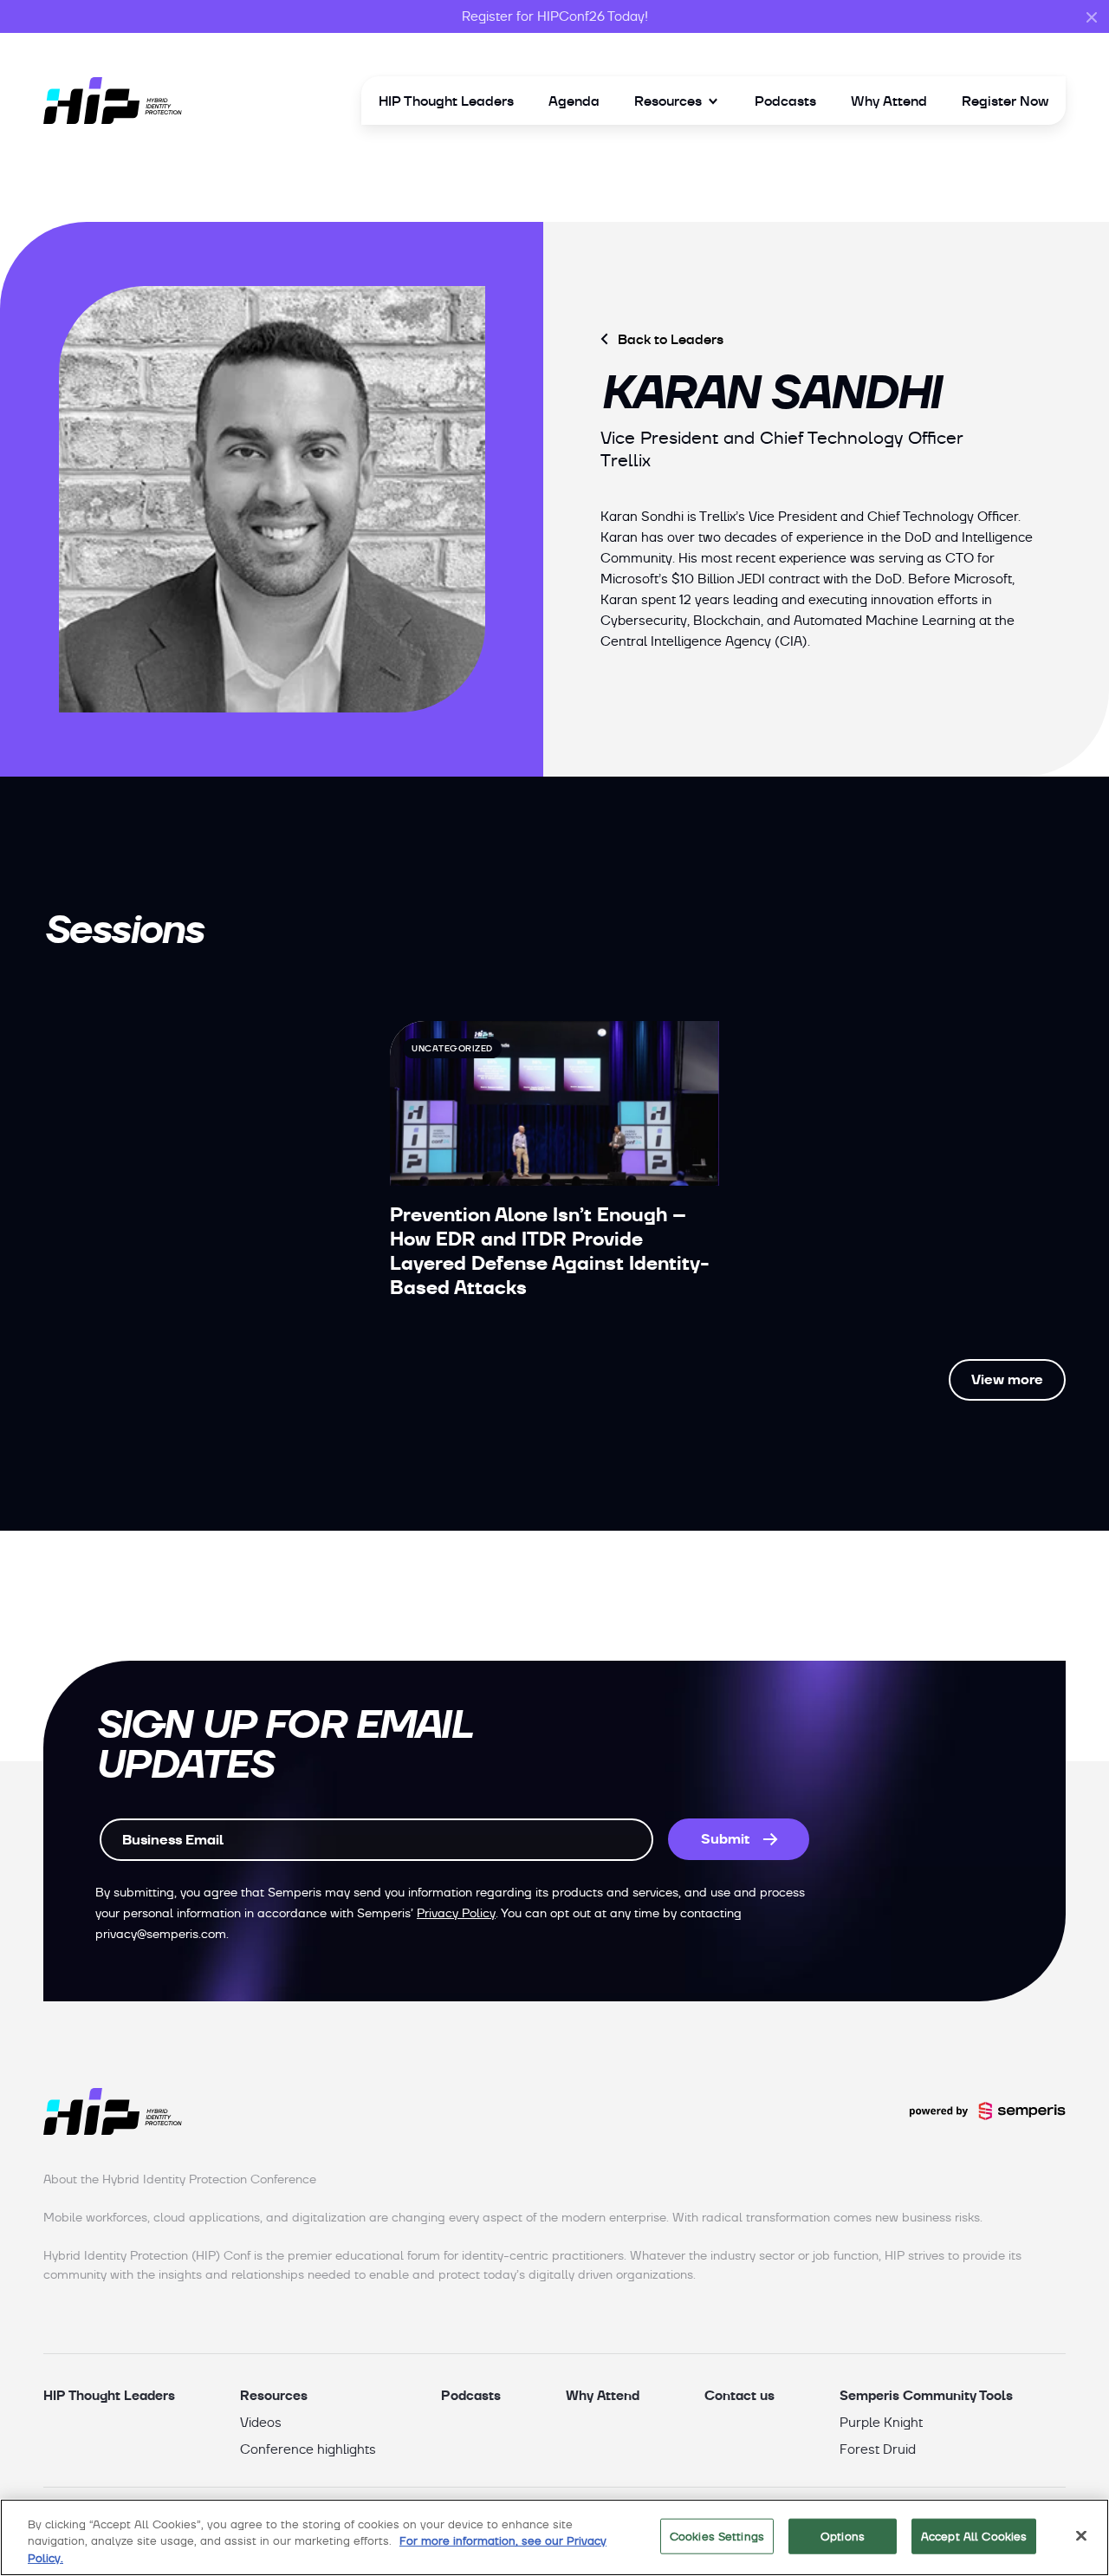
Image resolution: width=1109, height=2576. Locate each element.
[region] (554, 2537)
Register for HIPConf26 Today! (555, 16)
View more (1007, 1379)
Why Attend (889, 101)
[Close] (1081, 2535)
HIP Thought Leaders (446, 101)
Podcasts (785, 101)
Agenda (574, 101)
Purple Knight (881, 2423)
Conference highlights (308, 2449)
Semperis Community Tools (926, 2395)
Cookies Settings (717, 2536)
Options (843, 2536)
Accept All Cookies (974, 2536)
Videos (261, 2423)
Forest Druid (878, 2449)
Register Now (1005, 101)
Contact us (739, 2395)
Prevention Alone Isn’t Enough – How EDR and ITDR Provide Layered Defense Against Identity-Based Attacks (550, 1251)
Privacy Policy (456, 1913)
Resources (668, 101)
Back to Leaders (671, 339)
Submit (725, 1839)
